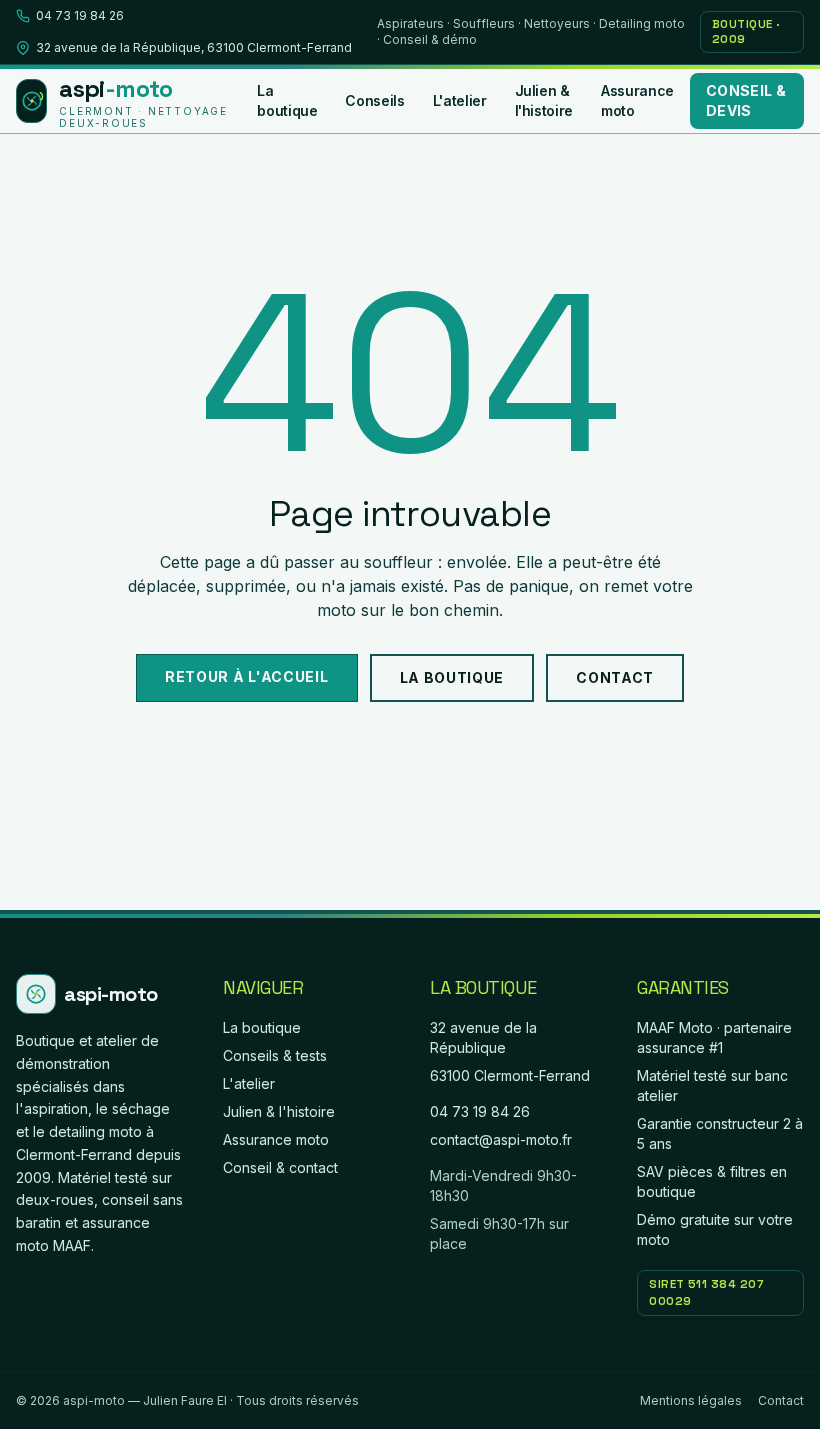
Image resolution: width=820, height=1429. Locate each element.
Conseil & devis (746, 100)
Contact (615, 677)
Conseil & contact (280, 1167)
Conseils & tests (275, 1055)
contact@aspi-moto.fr (501, 1139)
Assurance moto (637, 100)
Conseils (374, 100)
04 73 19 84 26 (80, 15)
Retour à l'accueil (247, 676)
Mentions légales (691, 1400)
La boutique (287, 100)
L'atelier (460, 100)
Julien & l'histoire (544, 100)
